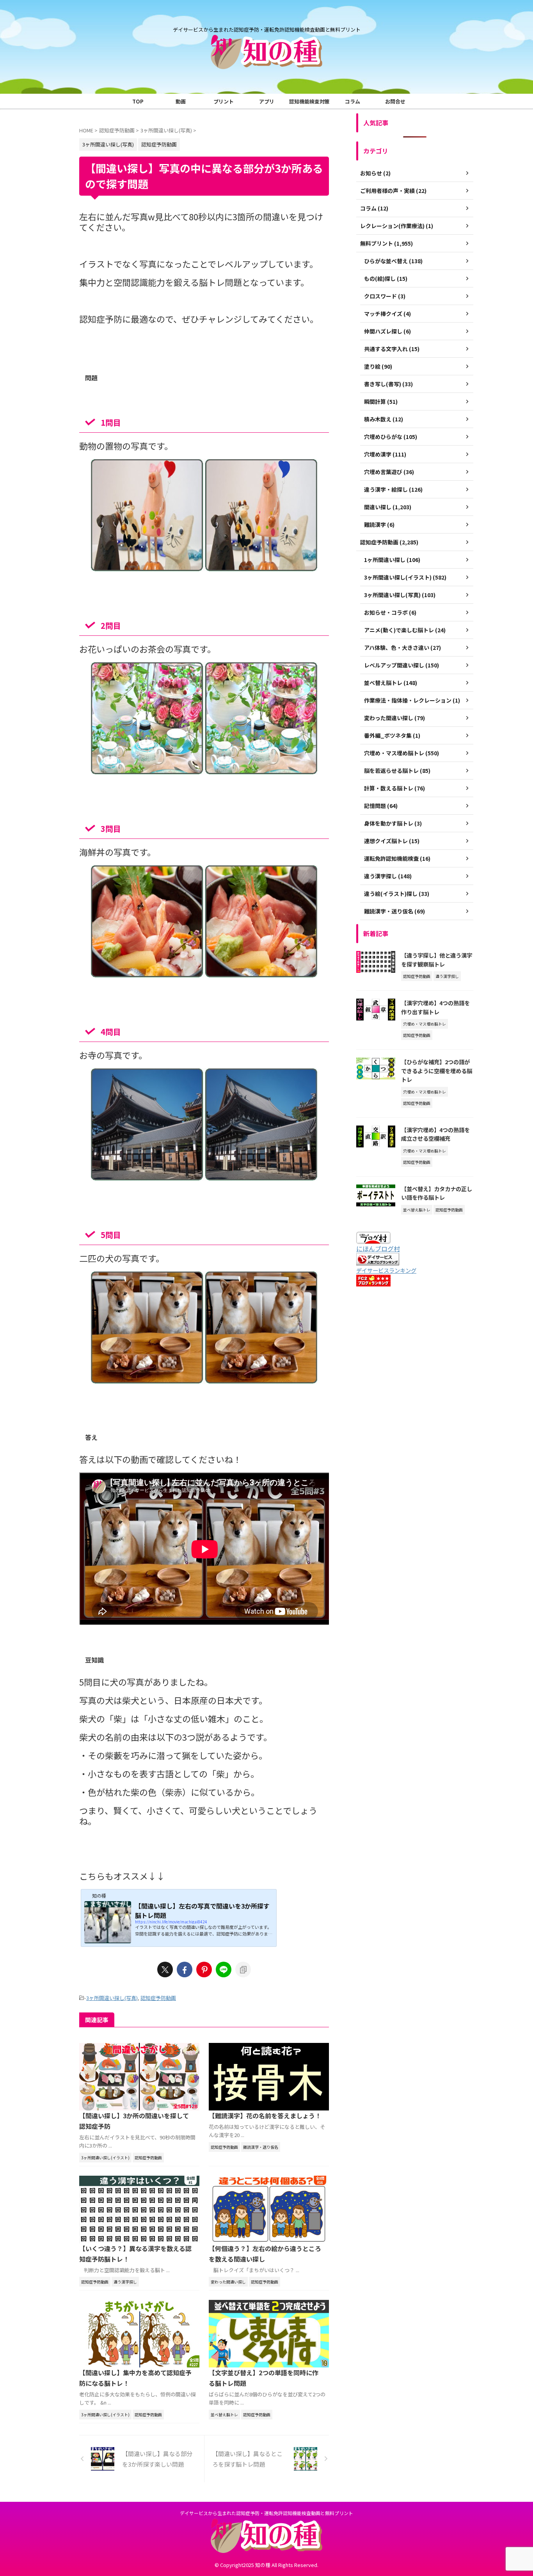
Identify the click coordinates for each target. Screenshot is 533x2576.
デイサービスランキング (386, 1270)
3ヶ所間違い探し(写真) (112, 1998)
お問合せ (395, 101)
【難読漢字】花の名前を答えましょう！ (265, 2116)
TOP (138, 101)
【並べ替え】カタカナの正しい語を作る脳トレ (437, 1193)
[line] (224, 1969)
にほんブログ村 (378, 1249)
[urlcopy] (243, 1969)
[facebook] (185, 1969)
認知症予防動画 (158, 1998)
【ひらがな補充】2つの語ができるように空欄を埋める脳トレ (437, 1070)
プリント (224, 101)
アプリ (267, 101)
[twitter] (165, 1969)
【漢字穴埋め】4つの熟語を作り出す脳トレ (435, 1007)
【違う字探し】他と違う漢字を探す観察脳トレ (437, 960)
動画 (181, 101)
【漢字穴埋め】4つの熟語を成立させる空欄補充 (435, 1134)
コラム (353, 101)
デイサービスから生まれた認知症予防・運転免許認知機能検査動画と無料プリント (266, 2513)
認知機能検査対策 (309, 101)
